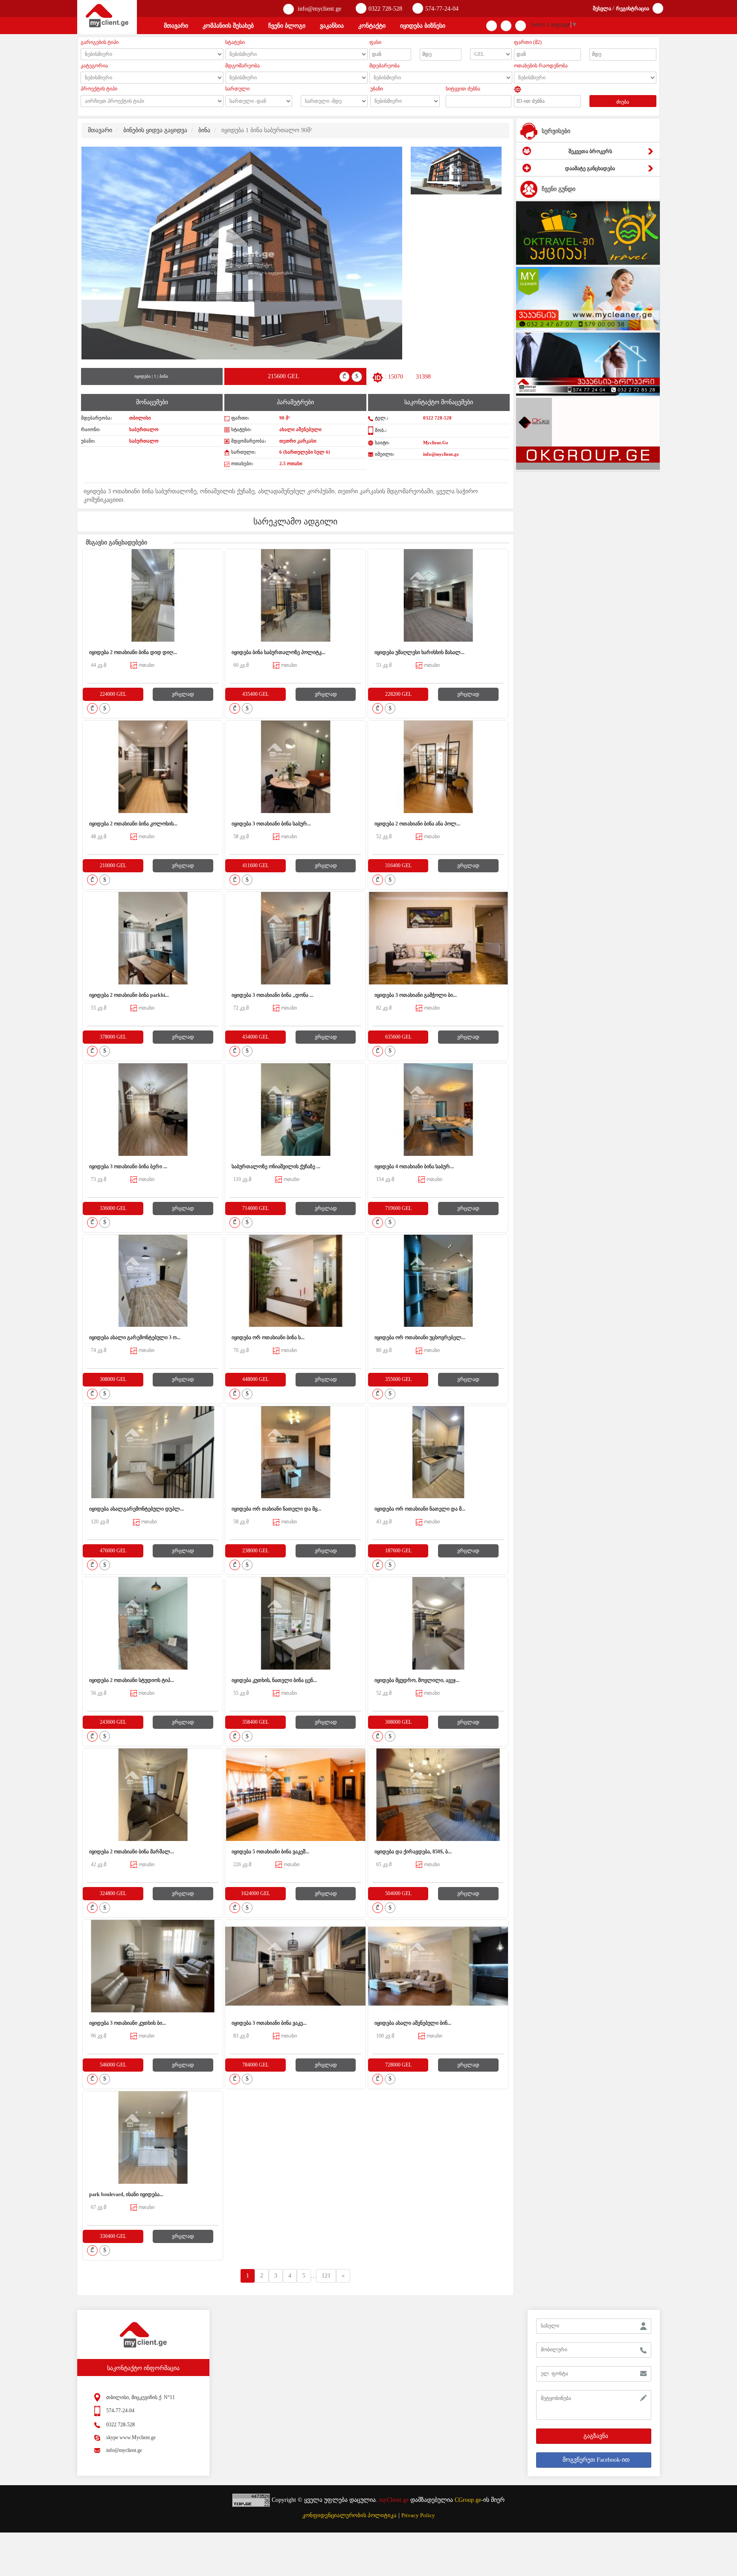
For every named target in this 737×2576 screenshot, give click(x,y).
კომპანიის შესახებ (228, 26)
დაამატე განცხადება (590, 168)
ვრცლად (183, 694)
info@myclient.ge (319, 9)
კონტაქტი (372, 26)
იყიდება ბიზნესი (423, 26)
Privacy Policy (418, 2515)
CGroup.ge (468, 2500)
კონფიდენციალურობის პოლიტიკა (350, 2515)
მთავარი (176, 26)
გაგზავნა (596, 2436)
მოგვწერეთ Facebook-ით (596, 2460)
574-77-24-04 (442, 9)
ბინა (204, 130)
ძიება (623, 102)
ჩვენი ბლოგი (287, 26)
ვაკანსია (332, 26)
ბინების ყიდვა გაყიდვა (155, 130)
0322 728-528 (385, 9)
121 (326, 2276)
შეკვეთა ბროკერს (590, 151)
